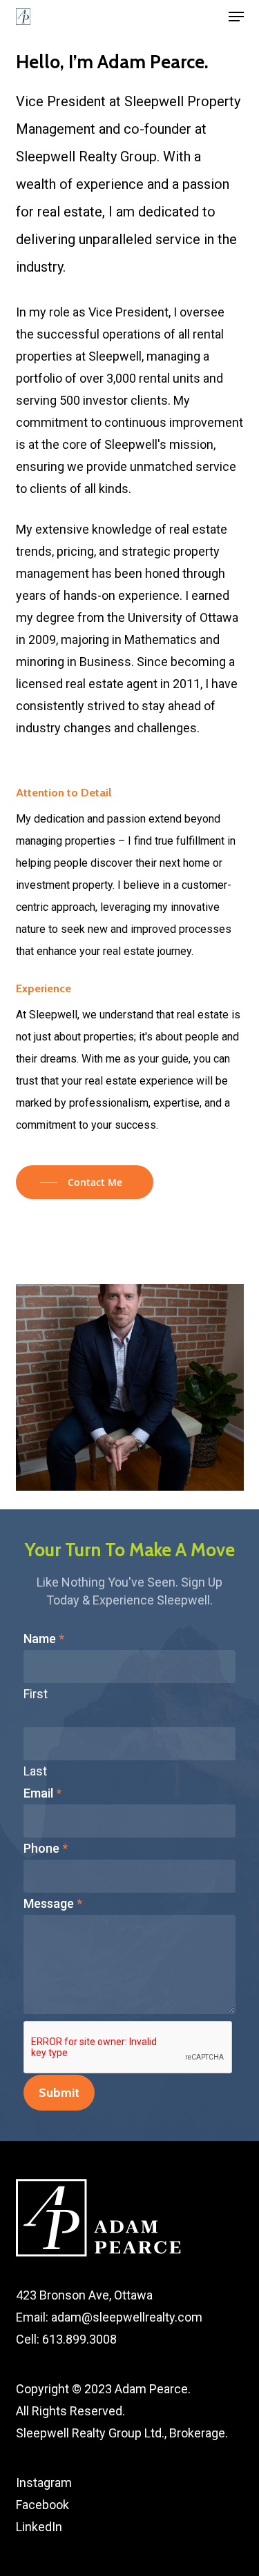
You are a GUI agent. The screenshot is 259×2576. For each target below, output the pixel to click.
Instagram (44, 2483)
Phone (46, 1848)
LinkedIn (39, 2527)
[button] (236, 17)
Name (44, 1639)
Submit (59, 2093)
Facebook (42, 2505)
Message (53, 1903)
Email (42, 1793)
